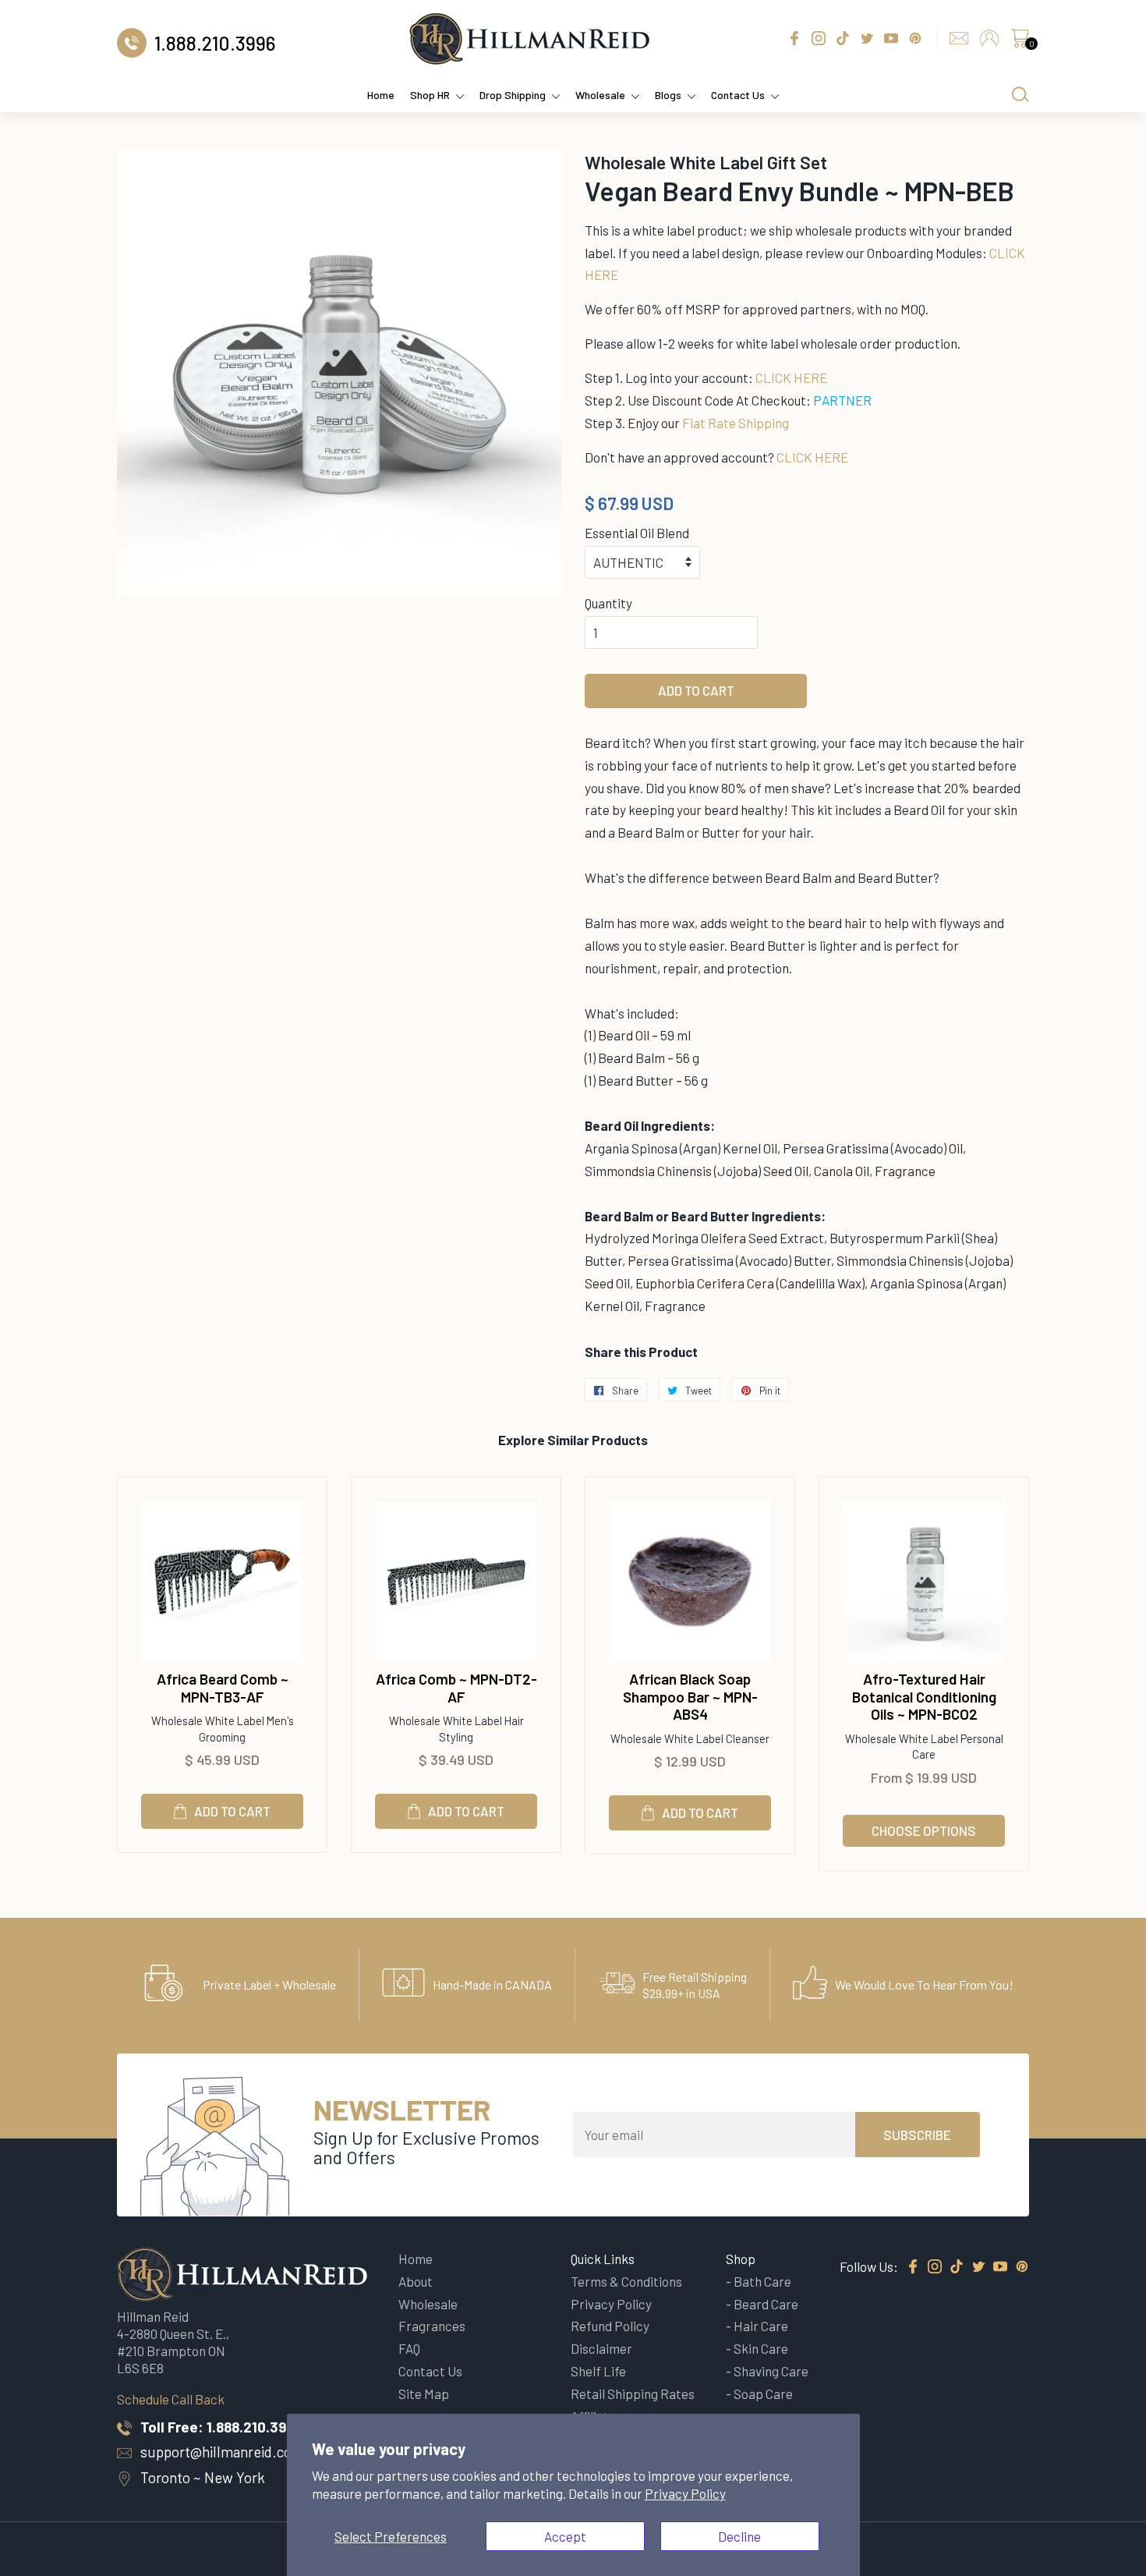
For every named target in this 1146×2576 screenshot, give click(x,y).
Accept (565, 2536)
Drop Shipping (513, 95)
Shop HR (430, 95)
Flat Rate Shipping (736, 423)
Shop (741, 2259)
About (416, 2281)
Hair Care (761, 2326)
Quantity (608, 603)
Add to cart (232, 1811)
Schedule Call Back (171, 2399)
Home (381, 95)
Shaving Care (771, 2371)
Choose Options (924, 1830)
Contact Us (738, 95)
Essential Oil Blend (637, 533)
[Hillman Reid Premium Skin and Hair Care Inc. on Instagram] (935, 2267)
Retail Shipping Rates (633, 2394)
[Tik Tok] (957, 2267)
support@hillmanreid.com (222, 2452)
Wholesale (600, 95)
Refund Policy (610, 2326)
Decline (739, 2536)
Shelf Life (598, 2371)
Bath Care (762, 2281)
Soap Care (763, 2394)
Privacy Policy (685, 2493)
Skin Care (761, 2348)
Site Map (424, 2394)
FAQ (409, 2348)
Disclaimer (601, 2348)
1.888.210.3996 (255, 2427)
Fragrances (432, 2326)
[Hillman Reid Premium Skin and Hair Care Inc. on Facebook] (913, 2267)
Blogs (668, 95)
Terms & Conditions (626, 2281)
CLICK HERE (791, 377)
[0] (1020, 42)
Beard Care (766, 2304)
